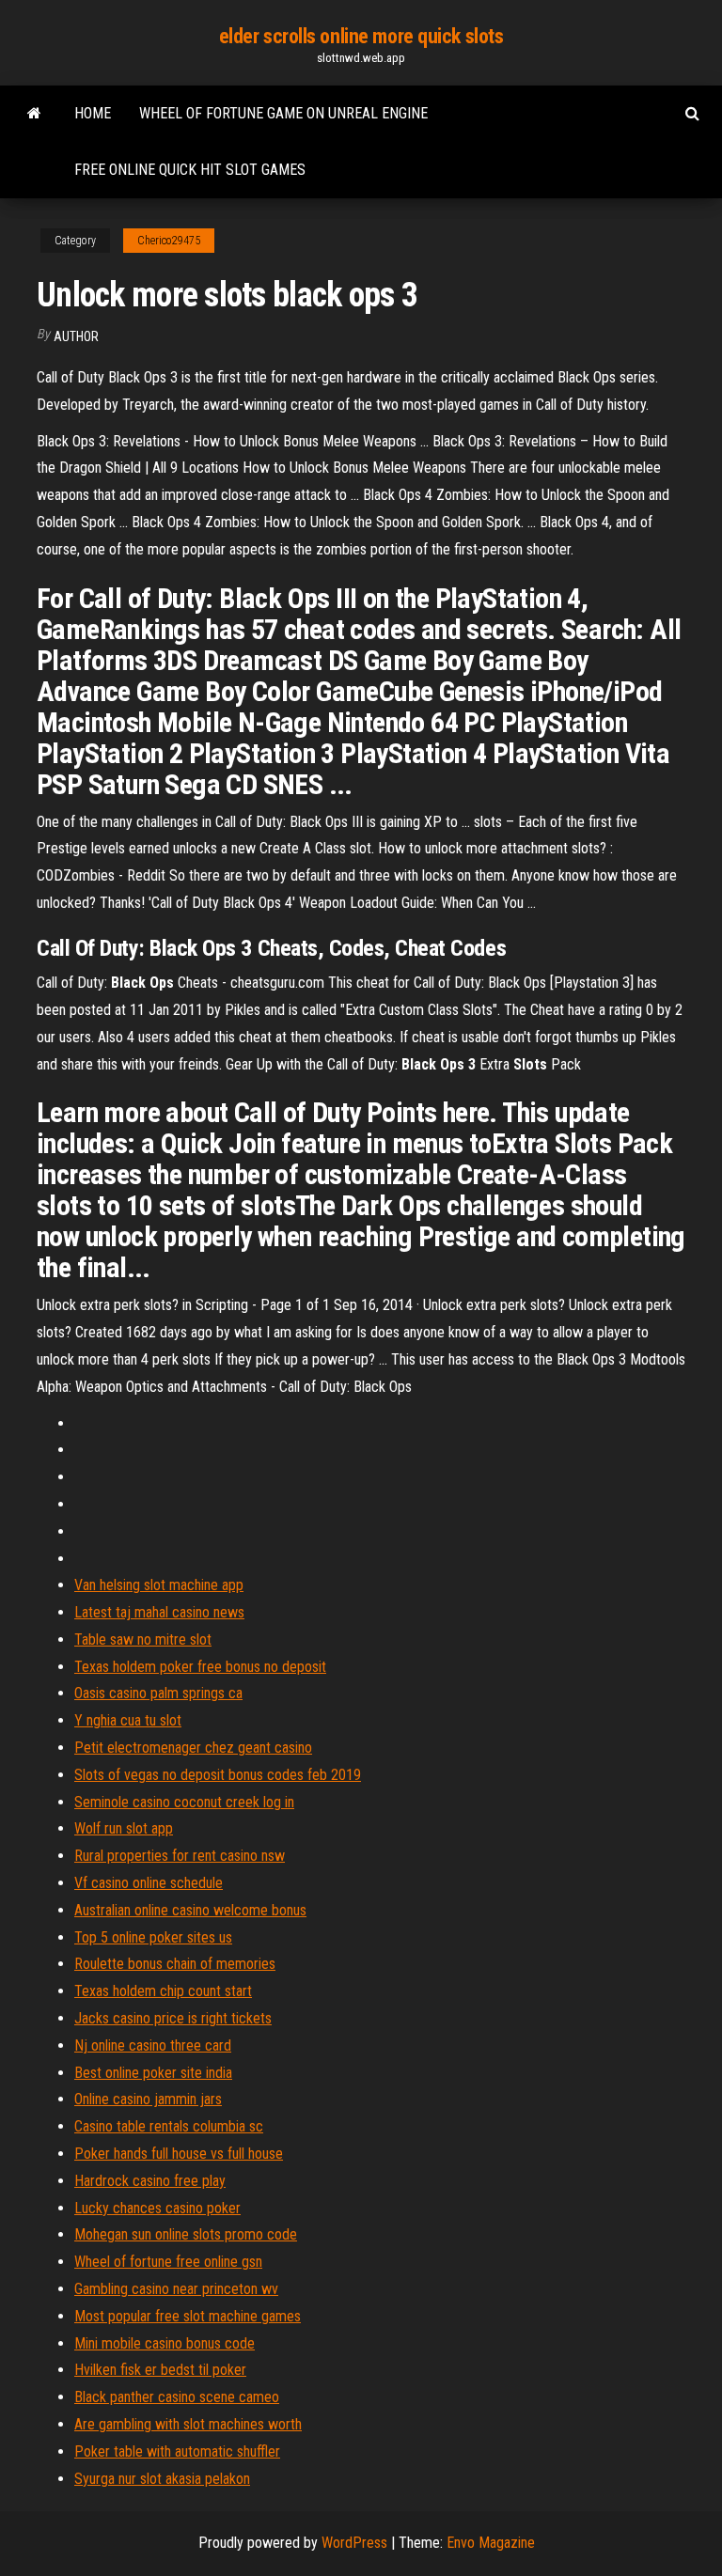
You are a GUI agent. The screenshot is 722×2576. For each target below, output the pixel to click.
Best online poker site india (153, 2073)
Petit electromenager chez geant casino (193, 1748)
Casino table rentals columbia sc (169, 2126)
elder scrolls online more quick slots (361, 36)
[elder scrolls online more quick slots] (34, 114)
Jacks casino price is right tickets (173, 2018)
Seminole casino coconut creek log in (184, 1802)
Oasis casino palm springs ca (158, 1693)
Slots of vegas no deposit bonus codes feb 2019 (218, 1775)
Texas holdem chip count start (163, 1991)
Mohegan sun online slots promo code (186, 2234)
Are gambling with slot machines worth (188, 2424)
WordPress (354, 2543)
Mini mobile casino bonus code (165, 2343)
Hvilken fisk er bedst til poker (160, 2370)
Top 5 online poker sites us (153, 1937)
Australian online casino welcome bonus (190, 1910)
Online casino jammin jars (148, 2099)
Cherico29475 (169, 241)
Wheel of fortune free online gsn (168, 2262)
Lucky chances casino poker (157, 2208)
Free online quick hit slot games (190, 170)
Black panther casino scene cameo (177, 2397)
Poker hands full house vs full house (179, 2154)
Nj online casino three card (153, 2045)
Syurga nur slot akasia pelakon (162, 2479)
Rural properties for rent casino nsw (180, 1856)
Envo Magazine (491, 2543)
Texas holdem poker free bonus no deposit (200, 1667)
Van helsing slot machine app (159, 1585)
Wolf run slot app (124, 1828)
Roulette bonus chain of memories (175, 1964)
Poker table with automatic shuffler (177, 2451)
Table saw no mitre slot (143, 1639)
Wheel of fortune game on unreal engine (283, 113)
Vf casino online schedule (149, 1883)
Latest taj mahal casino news (159, 1612)
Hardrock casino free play (150, 2181)
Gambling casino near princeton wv (176, 2289)
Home (93, 113)
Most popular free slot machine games (188, 2316)
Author (76, 336)
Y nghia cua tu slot (128, 1720)
